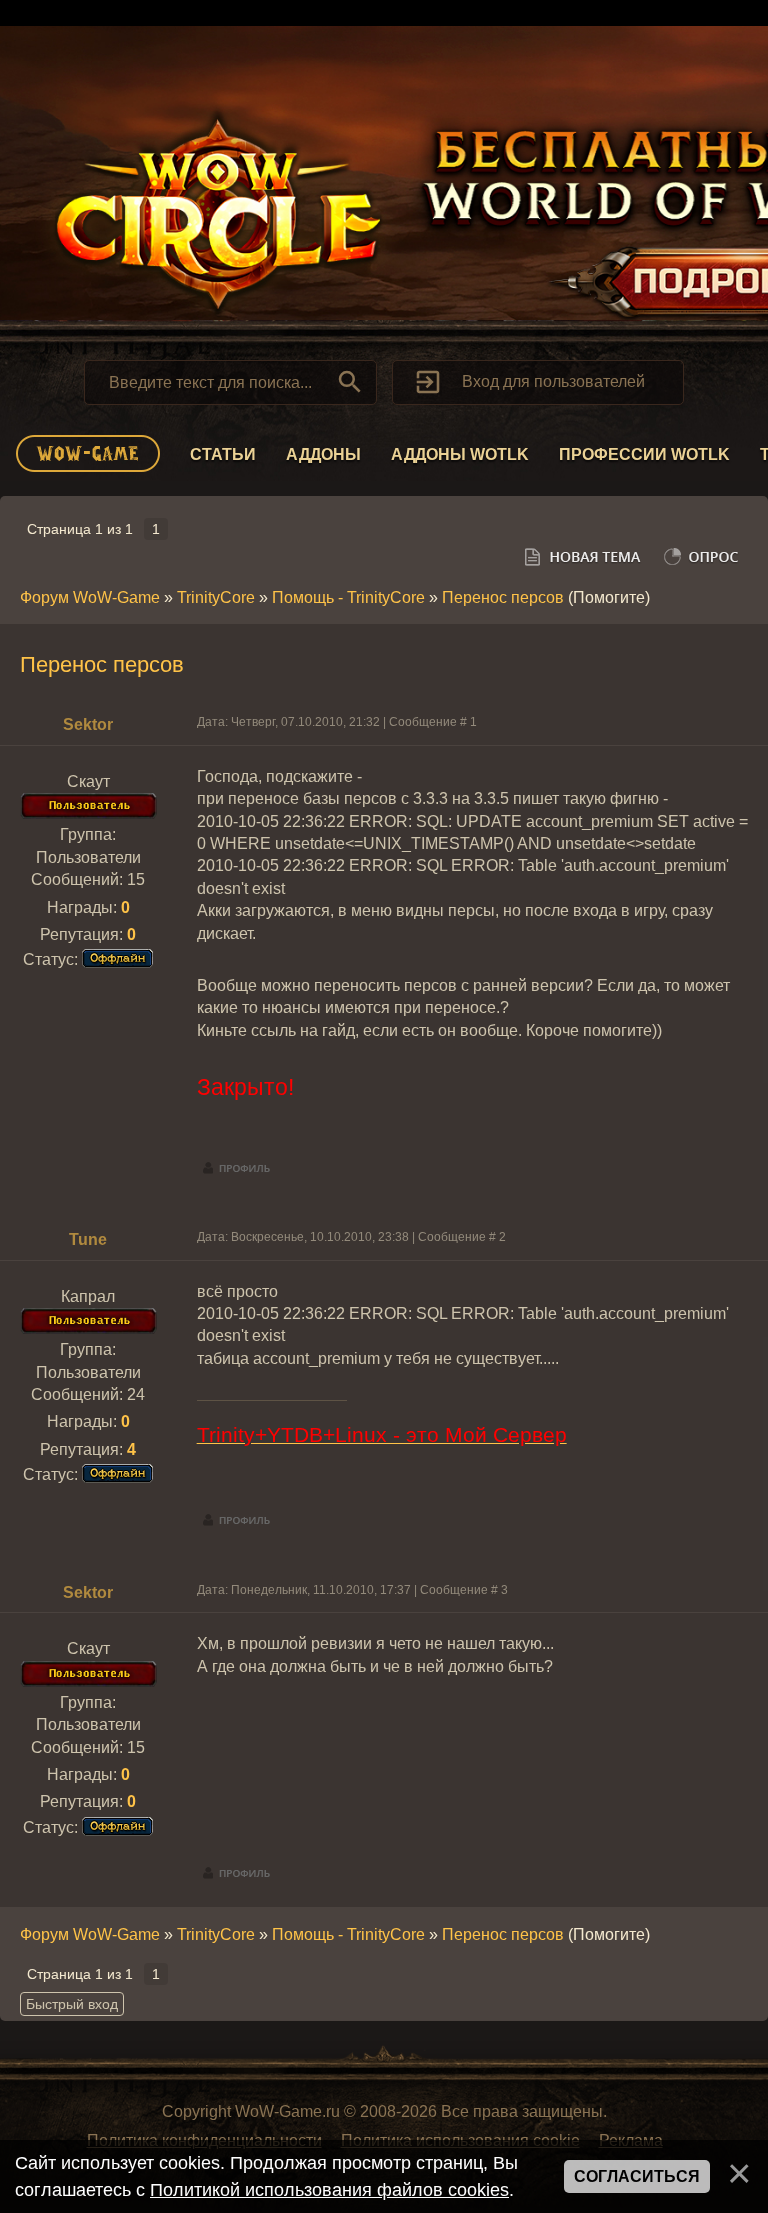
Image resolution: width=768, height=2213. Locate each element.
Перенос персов (503, 597)
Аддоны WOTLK (460, 454)
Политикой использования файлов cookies (329, 2190)
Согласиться (637, 2176)
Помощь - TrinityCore (348, 597)
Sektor (88, 724)
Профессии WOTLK (644, 454)
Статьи (223, 454)
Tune (88, 1239)
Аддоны (323, 454)
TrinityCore (216, 597)
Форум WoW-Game (90, 597)
